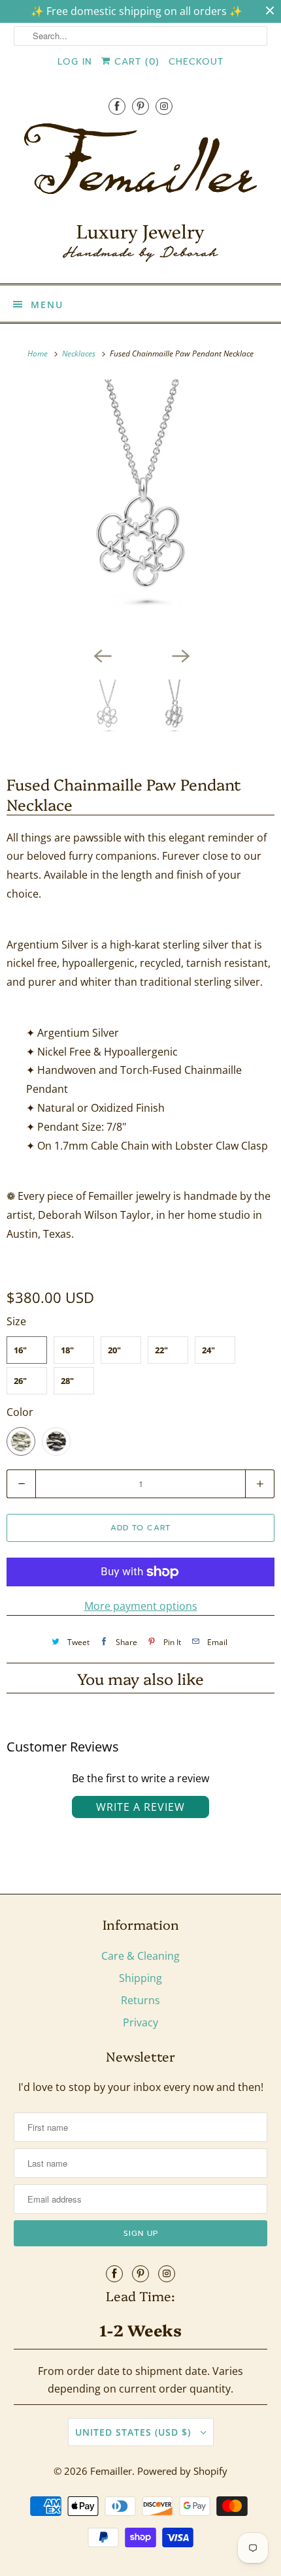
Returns (140, 2000)
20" (114, 1350)
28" (67, 1381)
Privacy (140, 2022)
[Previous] (101, 655)
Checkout (196, 62)
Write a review (140, 1807)
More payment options (141, 1606)
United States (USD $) (135, 2432)
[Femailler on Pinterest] (140, 106)
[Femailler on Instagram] (164, 106)
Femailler (111, 2471)
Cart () (135, 62)
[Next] (180, 655)
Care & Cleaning (140, 1956)
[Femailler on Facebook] (117, 106)
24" (208, 1350)
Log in (75, 62)
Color (20, 1412)
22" (161, 1350)
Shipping (140, 1978)
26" (20, 1381)
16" (20, 1350)
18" (67, 1350)
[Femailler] (141, 197)
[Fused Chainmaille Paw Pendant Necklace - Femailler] (140, 510)
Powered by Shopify (182, 2471)
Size (16, 1321)
